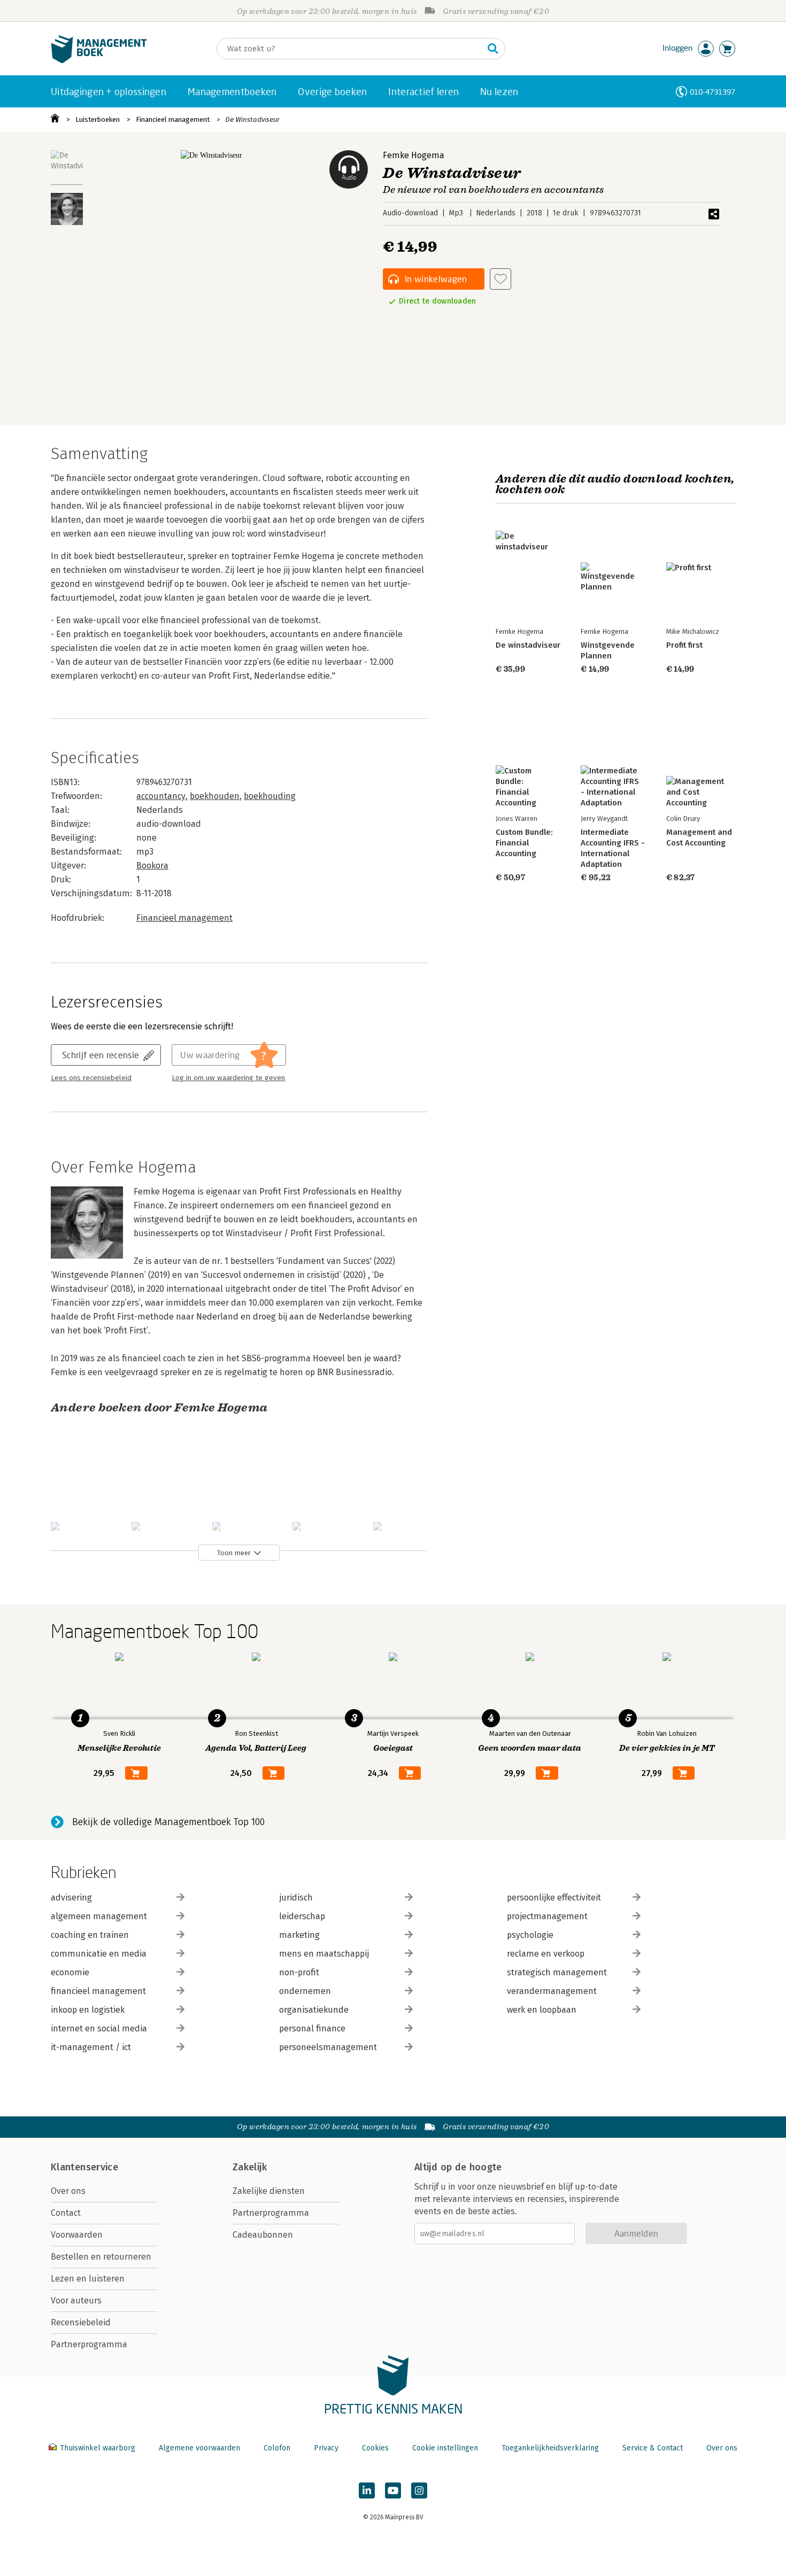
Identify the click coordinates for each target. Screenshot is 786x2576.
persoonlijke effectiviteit (554, 1898)
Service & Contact (653, 2448)
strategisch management (557, 1972)
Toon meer (234, 1553)
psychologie (530, 1935)
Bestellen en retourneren (101, 2257)
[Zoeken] (493, 49)
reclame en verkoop (546, 1954)
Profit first (684, 645)
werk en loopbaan (542, 2010)
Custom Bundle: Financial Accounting (524, 843)
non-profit (299, 1972)
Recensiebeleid (81, 2322)
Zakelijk (250, 2167)
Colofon (277, 2448)
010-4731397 (712, 92)
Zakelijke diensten (269, 2191)
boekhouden (215, 796)
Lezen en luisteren (88, 2279)
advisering (71, 1898)
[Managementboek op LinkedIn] (367, 2490)
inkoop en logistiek (88, 2010)
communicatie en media (99, 1954)
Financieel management (173, 119)
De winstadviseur (528, 645)
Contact (66, 2213)
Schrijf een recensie (101, 1055)
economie (70, 1972)
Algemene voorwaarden (199, 2448)
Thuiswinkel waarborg (98, 2448)
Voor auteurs (76, 2300)
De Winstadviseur (252, 119)
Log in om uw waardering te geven (228, 1078)
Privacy (326, 2448)
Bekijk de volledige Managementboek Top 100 (168, 1822)
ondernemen (305, 1991)
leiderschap (302, 1916)
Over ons (68, 2191)
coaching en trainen (90, 1935)
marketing (299, 1935)
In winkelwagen (436, 279)
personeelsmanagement (328, 2047)
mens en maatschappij (324, 1954)
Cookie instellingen (445, 2448)
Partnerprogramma (89, 2344)
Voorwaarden (77, 2235)
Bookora (152, 866)
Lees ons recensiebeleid (91, 1078)
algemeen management (99, 1916)
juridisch (296, 1898)
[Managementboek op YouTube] (393, 2490)
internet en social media (99, 2028)
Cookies (375, 2448)
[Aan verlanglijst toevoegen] (500, 279)
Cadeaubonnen (263, 2235)
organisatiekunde (314, 2010)
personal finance (312, 2028)
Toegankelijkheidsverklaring (550, 2448)
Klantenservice (84, 2167)
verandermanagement (552, 1991)
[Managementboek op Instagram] (419, 2490)
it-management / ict (91, 2047)
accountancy (161, 796)
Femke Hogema (414, 155)
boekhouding (270, 796)
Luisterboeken (98, 119)
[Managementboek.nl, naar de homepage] (99, 61)
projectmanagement (547, 1916)
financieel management (98, 1991)
